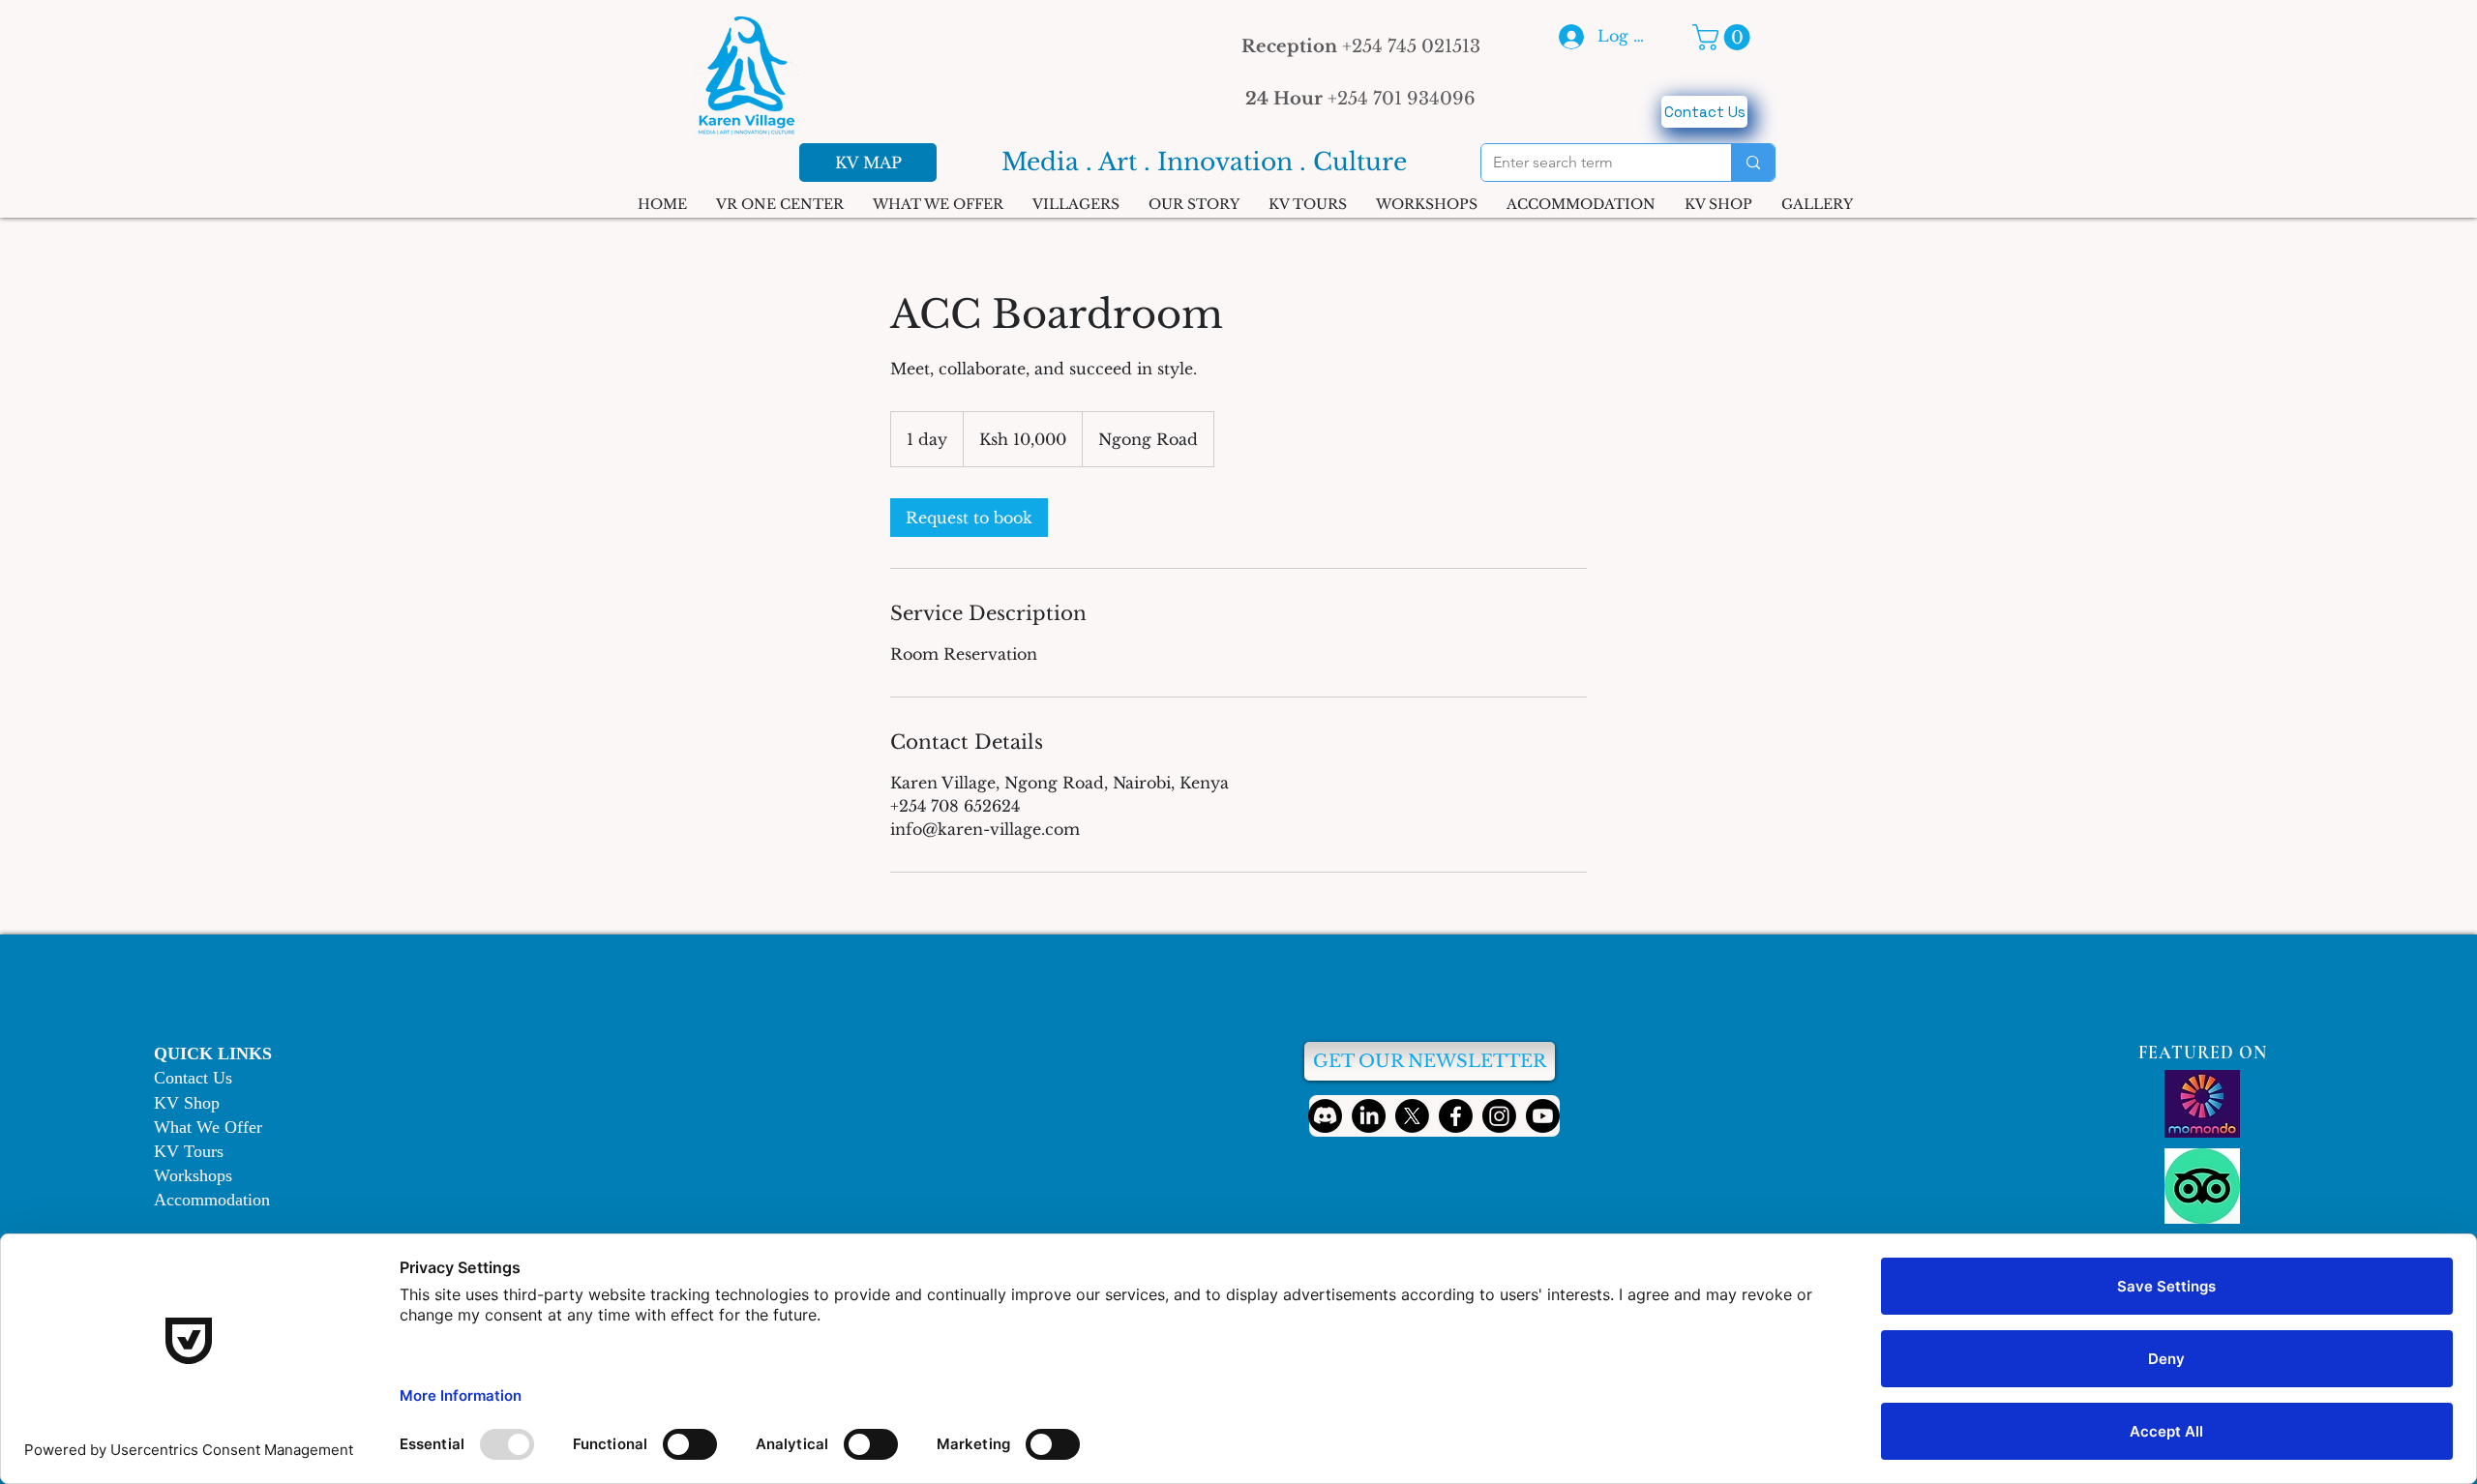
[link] (969, 518)
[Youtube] (1543, 1116)
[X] (1412, 1116)
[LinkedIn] (1369, 1116)
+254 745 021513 (1361, 46)
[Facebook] (1456, 1116)
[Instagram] (1499, 1116)
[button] (1724, 37)
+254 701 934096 (1360, 99)
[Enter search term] (1753, 163)
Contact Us (193, 1078)
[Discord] (1325, 1116)
